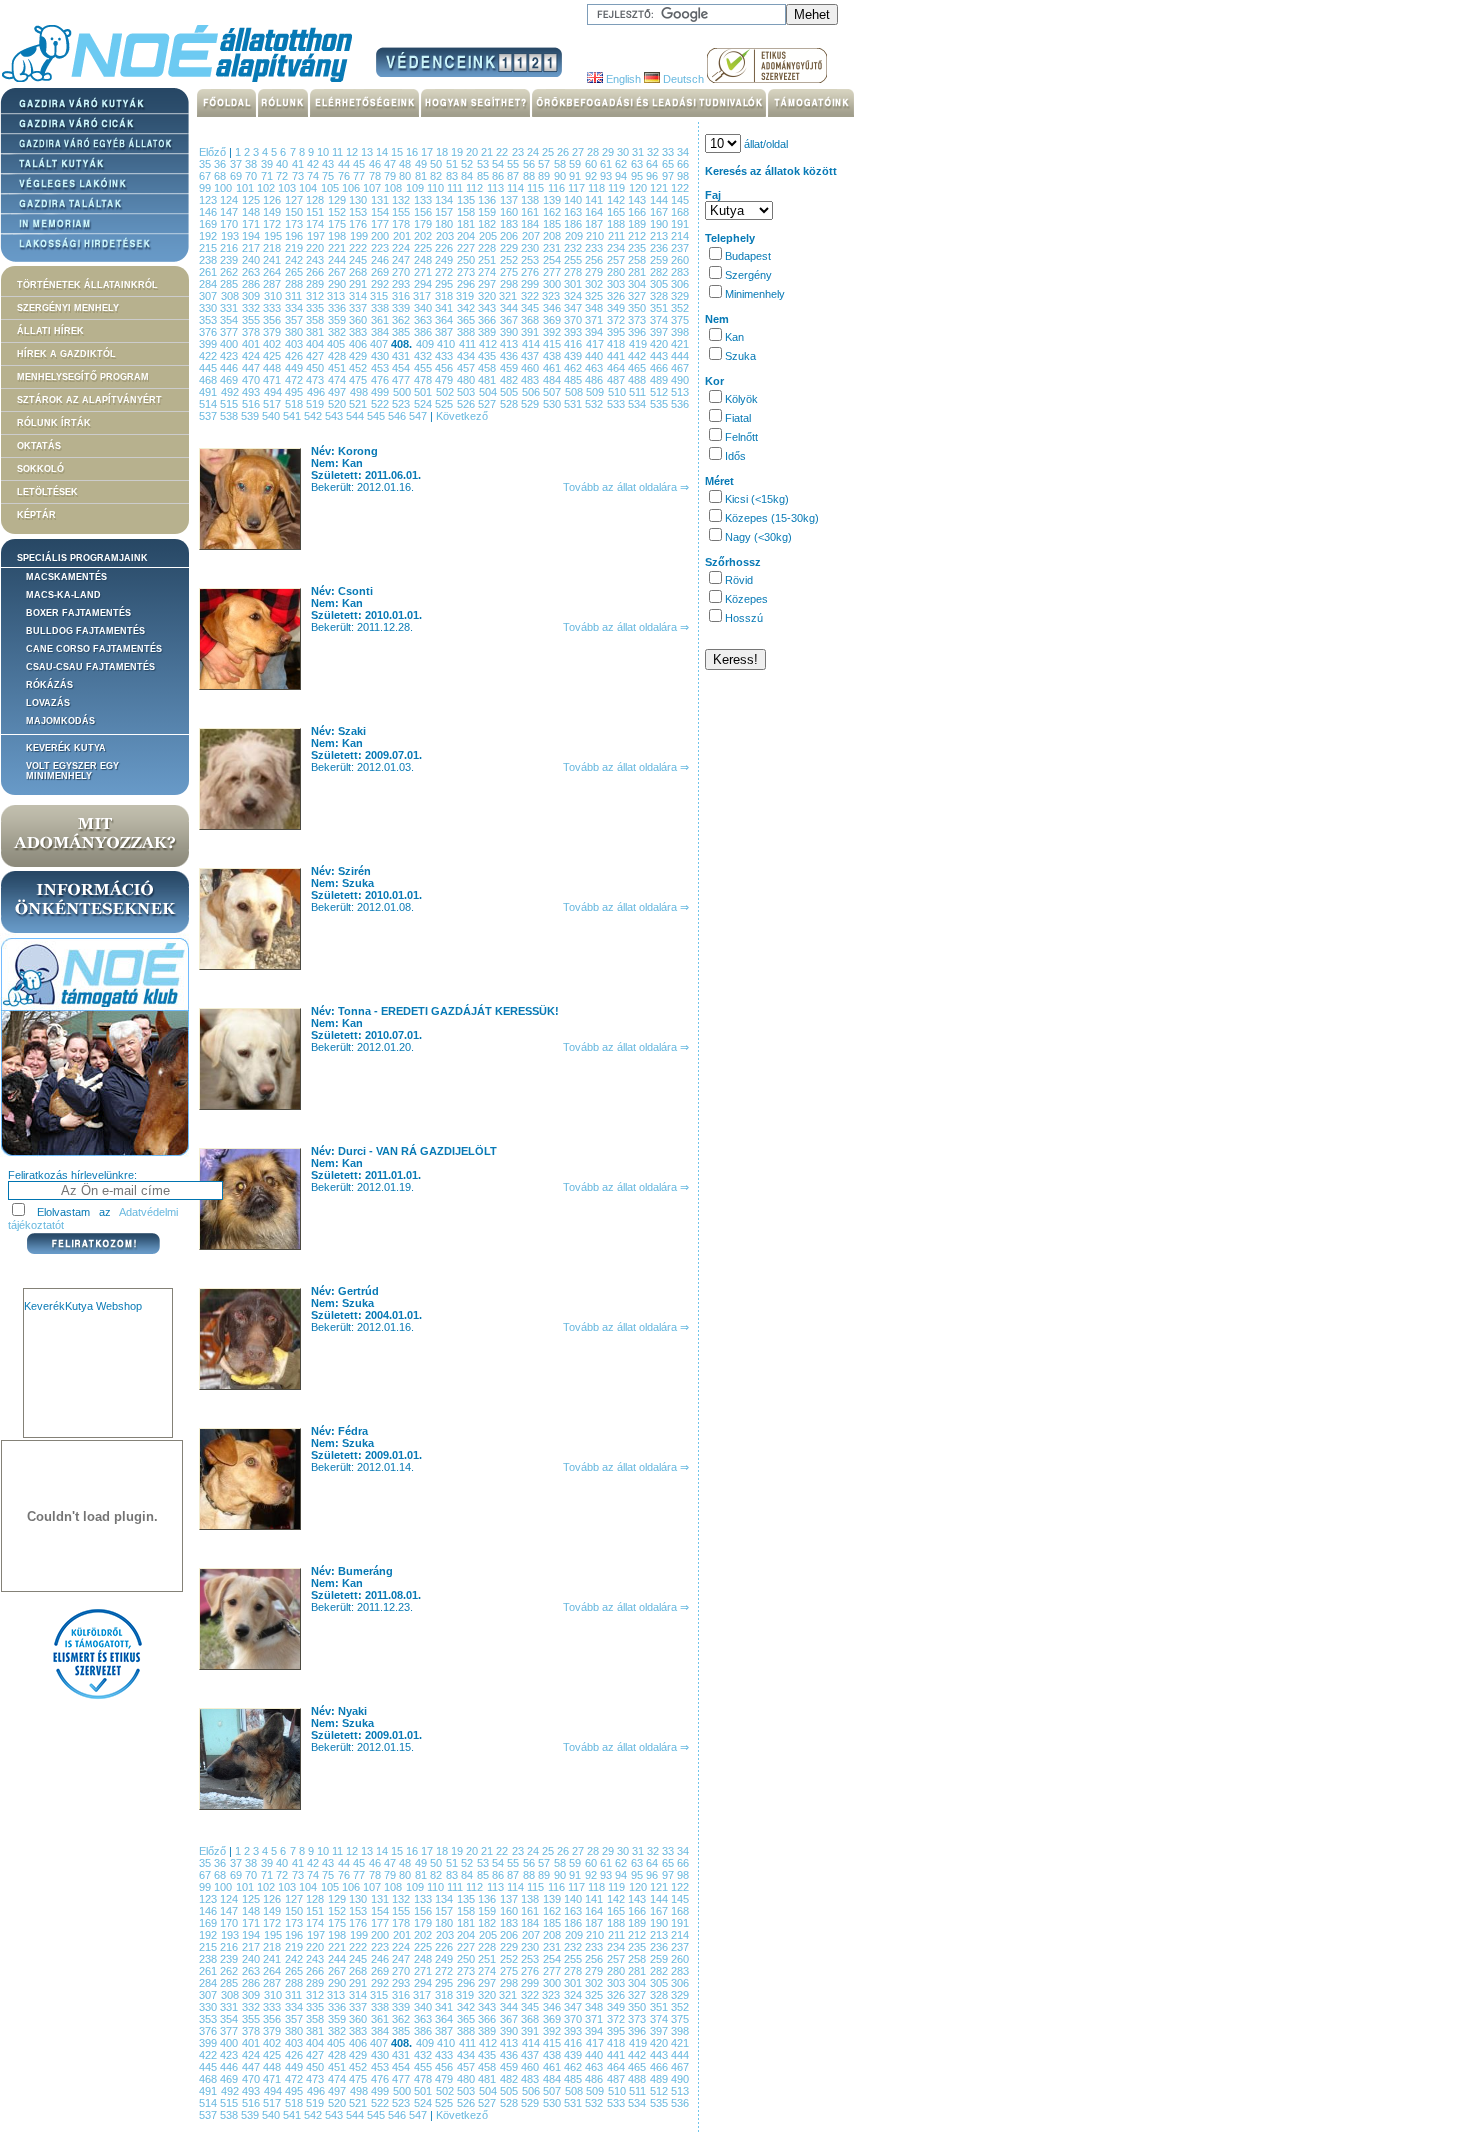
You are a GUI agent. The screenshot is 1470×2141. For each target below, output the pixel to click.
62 (622, 164)
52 (468, 164)
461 (553, 368)
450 (316, 368)
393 (574, 332)
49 (422, 164)
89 (545, 176)
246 (381, 260)
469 (230, 380)
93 (607, 176)
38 (252, 164)
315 (381, 296)
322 (532, 296)
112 (476, 188)
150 (295, 212)
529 (531, 404)
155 (402, 212)
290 (338, 284)
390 (510, 332)
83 (453, 176)
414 (532, 344)
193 (232, 236)
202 (425, 236)
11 (339, 152)
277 (553, 272)
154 (381, 212)
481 (488, 380)
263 (252, 272)
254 (553, 260)
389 (488, 332)
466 (660, 368)
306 (680, 284)
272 (445, 272)
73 (299, 176)
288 (295, 284)
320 (489, 296)
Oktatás (39, 446)
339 (402, 308)
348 (595, 308)
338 (381, 308)
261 (209, 272)
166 (638, 212)
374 (660, 320)
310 (275, 296)
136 (488, 200)
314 (360, 296)
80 (406, 176)
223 (381, 248)
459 (510, 368)
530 (553, 404)
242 (295, 260)
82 (437, 176)
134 (445, 200)
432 (424, 356)
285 (230, 284)
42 (314, 164)
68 (221, 176)
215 (209, 248)
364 (445, 320)
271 (424, 272)
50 (437, 164)
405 (337, 344)
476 (381, 380)
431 (402, 356)
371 (595, 320)
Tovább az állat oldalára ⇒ (626, 487)
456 (445, 368)
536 (680, 404)
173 (295, 224)
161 (531, 212)
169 (209, 224)
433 (445, 356)
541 (293, 416)
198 (339, 236)
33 (669, 152)
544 (356, 416)
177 (381, 224)
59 (576, 164)
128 (316, 200)
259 (660, 260)
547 (419, 416)
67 (206, 176)
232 (574, 248)
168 (680, 212)
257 (617, 260)
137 (510, 200)
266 (316, 272)
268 (359, 272)
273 (467, 272)
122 (680, 188)
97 (669, 176)
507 (554, 392)
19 (458, 152)
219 (295, 248)
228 (488, 248)
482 (510, 380)
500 (404, 392)
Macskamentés (66, 577)
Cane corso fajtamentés (94, 649)
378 (252, 332)
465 (638, 368)
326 (618, 296)
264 (273, 272)
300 (553, 284)
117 (578, 188)
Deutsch (682, 79)
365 (467, 320)
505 (511, 392)
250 (467, 260)
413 (510, 344)
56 (530, 164)
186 (574, 224)
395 (617, 332)
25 (549, 152)
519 (316, 404)
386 (424, 332)
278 (574, 272)
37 (237, 164)
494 (275, 392)
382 (338, 332)
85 (484, 176)
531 (574, 404)
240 (252, 260)
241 (273, 260)
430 (381, 356)
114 (517, 188)
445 (209, 368)
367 (510, 320)
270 (402, 272)
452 (359, 368)
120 (639, 188)
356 (273, 320)
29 (609, 152)
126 (273, 200)
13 (368, 152)
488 (638, 380)
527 (488, 404)
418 (617, 344)
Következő (462, 416)
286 (252, 284)
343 (488, 308)
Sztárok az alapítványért (89, 400)
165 (617, 212)
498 (361, 392)
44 (345, 164)
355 (252, 320)
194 (253, 236)
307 (210, 296)
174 (316, 224)
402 (273, 344)
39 (268, 164)
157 (445, 212)
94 (622, 176)
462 (574, 368)
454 (402, 368)
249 (445, 260)
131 (381, 200)
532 (595, 404)
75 (329, 176)
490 (680, 380)
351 (660, 308)
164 (595, 212)
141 (595, 200)
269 (381, 272)
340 (424, 308)
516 (252, 404)
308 (232, 296)
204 (468, 236)
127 (295, 200)
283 (680, 272)
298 (510, 284)
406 (359, 344)
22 (503, 152)
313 (338, 296)
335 (316, 308)
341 (445, 308)
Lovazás (48, 703)
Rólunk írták (54, 423)
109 (416, 188)
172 (273, 224)
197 (318, 236)
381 (316, 332)
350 (638, 308)
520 (338, 404)
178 (402, 224)
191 (680, 224)
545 (377, 416)
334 (295, 308)
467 (680, 368)
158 (467, 212)
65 (669, 164)
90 (561, 176)
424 (252, 356)
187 (595, 224)
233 (595, 248)
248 (424, 260)
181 (467, 224)
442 (638, 356)
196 (296, 236)
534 (638, 404)
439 (574, 356)
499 (382, 392)
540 (272, 416)
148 (252, 212)
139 (553, 200)
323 (553, 296)
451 (338, 368)
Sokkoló (40, 469)
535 (660, 404)
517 (273, 404)
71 (268, 176)
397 (660, 332)
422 (209, 356)
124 (230, 200)
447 (252, 368)
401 (252, 344)
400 (230, 344)
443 (660, 356)
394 (595, 332)
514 (209, 404)
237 (680, 248)
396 (638, 332)
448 (273, 368)
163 (574, 212)
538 (230, 416)
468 (209, 380)
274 (488, 272)
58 (561, 164)
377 (230, 332)
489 (660, 380)
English (622, 79)
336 (338, 308)
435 (488, 356)
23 (519, 152)
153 (359, 212)
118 (598, 188)
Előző (212, 152)
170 (230, 224)
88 (530, 176)
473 (316, 380)
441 (617, 356)
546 (398, 416)
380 (295, 332)
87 (514, 176)
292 (381, 284)
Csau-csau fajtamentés (90, 667)
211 (618, 236)
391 (531, 332)
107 (373, 188)
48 (406, 164)
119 (618, 188)
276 (531, 272)
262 (230, 272)
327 (639, 296)
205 (490, 236)
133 (424, 200)
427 (316, 356)
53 (484, 164)
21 (488, 152)
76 (345, 176)
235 (638, 248)
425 (273, 356)
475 (359, 380)
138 (531, 200)
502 (447, 392)
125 (252, 200)
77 (360, 176)
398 (680, 332)
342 (467, 308)
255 (574, 260)
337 (359, 308)
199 (361, 236)
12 (353, 152)
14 (383, 152)
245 (359, 260)
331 (230, 308)
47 (391, 164)
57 (545, 164)
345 (531, 308)
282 (660, 272)
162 (553, 212)
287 (273, 284)
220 (316, 248)
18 (443, 152)
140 (574, 200)
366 (488, 320)
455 (424, 368)
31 (639, 152)
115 (537, 188)
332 (252, 308)
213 (661, 236)
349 (617, 308)
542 (314, 416)
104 (309, 188)
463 (595, 368)
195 (275, 236)
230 (531, 248)
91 (576, 176)
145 (680, 200)
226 (445, 248)
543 (335, 416)
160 (510, 212)
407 (380, 344)
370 (574, 320)
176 (359, 224)
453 (381, 368)
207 (533, 236)
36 (221, 164)
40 (283, 164)
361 (381, 320)
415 (553, 344)
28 (594, 152)
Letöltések (47, 492)
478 (424, 380)
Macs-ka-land (63, 595)
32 (654, 152)
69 (237, 176)
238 (209, 260)
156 (424, 212)
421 (680, 344)
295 (445, 284)
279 (595, 272)
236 (660, 248)
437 (531, 356)
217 (252, 248)
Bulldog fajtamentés (85, 631)
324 (575, 296)
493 (253, 392)
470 (252, 380)
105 (331, 188)
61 (607, 164)
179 (424, 224)
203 (447, 236)
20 (473, 152)
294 (424, 284)
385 (402, 332)
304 (638, 284)
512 (661, 392)
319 (467, 296)
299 (531, 284)
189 (638, 224)
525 (445, 404)
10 (324, 152)
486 (595, 380)
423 (230, 356)
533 (617, 404)
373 (638, 320)
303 (617, 284)
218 (273, 248)
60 (592, 164)
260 (680, 260)
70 (252, 176)
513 (680, 392)
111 (456, 188)
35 (206, 164)
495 (296, 392)
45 (360, 164)
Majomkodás (60, 721)
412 (489, 344)
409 (426, 344)
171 (252, 224)
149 (273, 212)
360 (359, 320)
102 (267, 188)
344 (510, 308)
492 (232, 392)
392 (553, 332)
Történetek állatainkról (87, 285)
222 (359, 248)
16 (413, 152)
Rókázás (49, 685)
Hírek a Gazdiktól (66, 354)
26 (564, 152)
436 (510, 356)
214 (680, 236)
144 (660, 200)
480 (467, 380)
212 (639, 236)
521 (359, 404)
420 (660, 344)
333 (273, 308)
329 (680, 296)
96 (653, 176)
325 (596, 296)
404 (316, 344)
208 (554, 236)
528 (510, 404)
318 (446, 296)
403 (295, 344)
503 (468, 392)
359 (338, 320)
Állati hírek (50, 331)
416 (574, 344)
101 (246, 188)
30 (624, 152)
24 (534, 152)
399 (209, 344)
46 (376, 164)
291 (359, 284)
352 (680, 308)
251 (488, 260)
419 (639, 344)
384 (381, 332)
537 (209, 416)
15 (398, 152)
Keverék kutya (66, 748)
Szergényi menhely (68, 308)
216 (230, 248)
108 (394, 188)
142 (617, 200)
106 (352, 188)
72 (283, 176)
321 (510, 296)
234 (617, 248)
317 (424, 296)
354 (230, 320)
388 (467, 332)
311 (295, 296)
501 (425, 392)
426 (295, 356)
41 (299, 164)
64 (653, 164)
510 (619, 392)
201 (404, 236)
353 (209, 320)
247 (402, 260)
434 (467, 356)
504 (490, 392)
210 (597, 236)
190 (660, 224)
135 (467, 200)
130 (359, 200)
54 (499, 164)
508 (576, 392)
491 (210, 392)
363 (424, 320)
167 (660, 212)
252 (510, 260)
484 (553, 380)
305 (660, 284)
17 (428, 152)
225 (424, 248)
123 (209, 200)
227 (467, 248)
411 (469, 344)
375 (680, 320)
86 (499, 176)
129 (338, 200)
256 (595, 260)
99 (206, 188)
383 (359, 332)
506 (533, 392)
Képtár (36, 515)
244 (338, 260)
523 (402, 404)
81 (422, 176)
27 (579, 152)
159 (488, 212)
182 (488, 224)
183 (510, 224)
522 (381, 404)
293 (402, 284)
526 (467, 404)
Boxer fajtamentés (78, 613)
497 (339, 392)
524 (424, 404)
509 (597, 392)
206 (511, 236)
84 (468, 176)
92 (592, 176)
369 (553, 320)
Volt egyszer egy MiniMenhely (72, 771)
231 (553, 248)
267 (338, 272)
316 (403, 296)
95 (638, 176)
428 (338, 356)
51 (453, 164)
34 (683, 152)
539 (251, 416)
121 (660, 188)
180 (445, 224)
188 (617, 224)
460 (531, 368)
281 (638, 272)
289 (316, 284)
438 (553, 356)
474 (338, 380)
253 (531, 260)
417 (596, 344)
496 (318, 392)
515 (230, 404)
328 (661, 296)
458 (488, 368)
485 (574, 380)
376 (209, 332)
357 (295, 320)
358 (316, 320)
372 (617, 320)
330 (209, 308)
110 (437, 188)
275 (510, 272)
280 (617, 272)
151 (316, 212)
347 (574, 308)
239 (230, 260)
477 (402, 380)
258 (638, 260)
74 (314, 176)
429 (359, 356)
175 (338, 224)
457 (467, 368)
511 (639, 392)
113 (497, 188)
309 (253, 296)
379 (273, 332)
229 (510, 248)
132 (402, 200)
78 (376, 176)
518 (295, 404)
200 (382, 236)
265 (295, 272)
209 (576, 236)
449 (295, 368)
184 (531, 224)
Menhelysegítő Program (83, 377)
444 (680, 356)
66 (683, 164)
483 (531, 380)
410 (447, 344)
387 (445, 332)
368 (531, 320)
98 (683, 176)
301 (574, 284)
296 (467, 284)
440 (595, 356)
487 (617, 380)
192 (210, 236)
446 (230, 368)
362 (402, 320)
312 (317, 296)
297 (488, 284)
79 (391, 176)
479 (445, 380)
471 (273, 380)
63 (638, 164)
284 (209, 284)
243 (316, 260)
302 (595, 284)
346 (553, 308)
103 (288, 188)
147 (230, 212)
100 (224, 188)
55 (514, 164)
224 (402, 248)
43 (329, 164)
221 (338, 248)
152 (338, 212)
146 (209, 212)
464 (617, 368)
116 (558, 188)
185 (553, 224)
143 (638, 200)
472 (295, 380)
